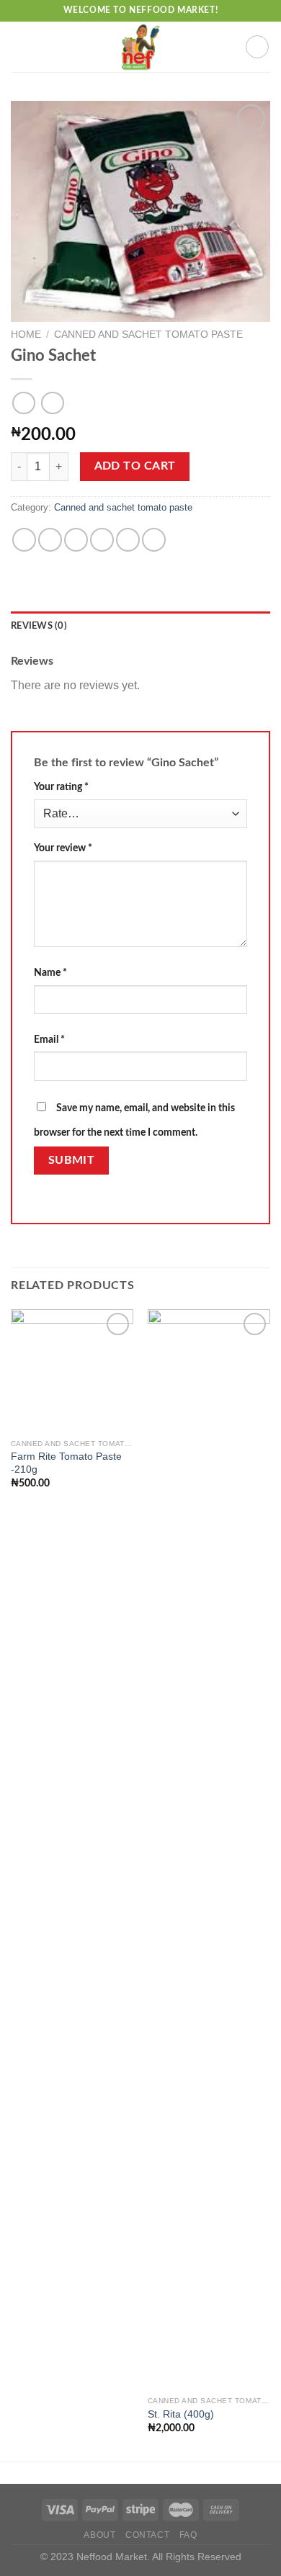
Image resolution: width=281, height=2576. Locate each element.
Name (50, 973)
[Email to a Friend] (102, 540)
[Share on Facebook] (50, 540)
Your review (63, 848)
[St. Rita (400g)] (209, 1849)
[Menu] (19, 46)
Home (26, 335)
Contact (147, 2535)
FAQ (188, 2535)
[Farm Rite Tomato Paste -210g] (72, 1370)
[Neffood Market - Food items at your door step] (140, 47)
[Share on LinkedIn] (154, 540)
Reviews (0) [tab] (39, 626)
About (99, 2535)
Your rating (61, 787)
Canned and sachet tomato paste (148, 335)
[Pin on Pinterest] (128, 540)
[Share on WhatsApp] (24, 540)
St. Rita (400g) (181, 2414)
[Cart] (257, 47)
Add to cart (135, 466)
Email (49, 1040)
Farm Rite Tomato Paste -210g (66, 1463)
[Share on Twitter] (76, 540)
